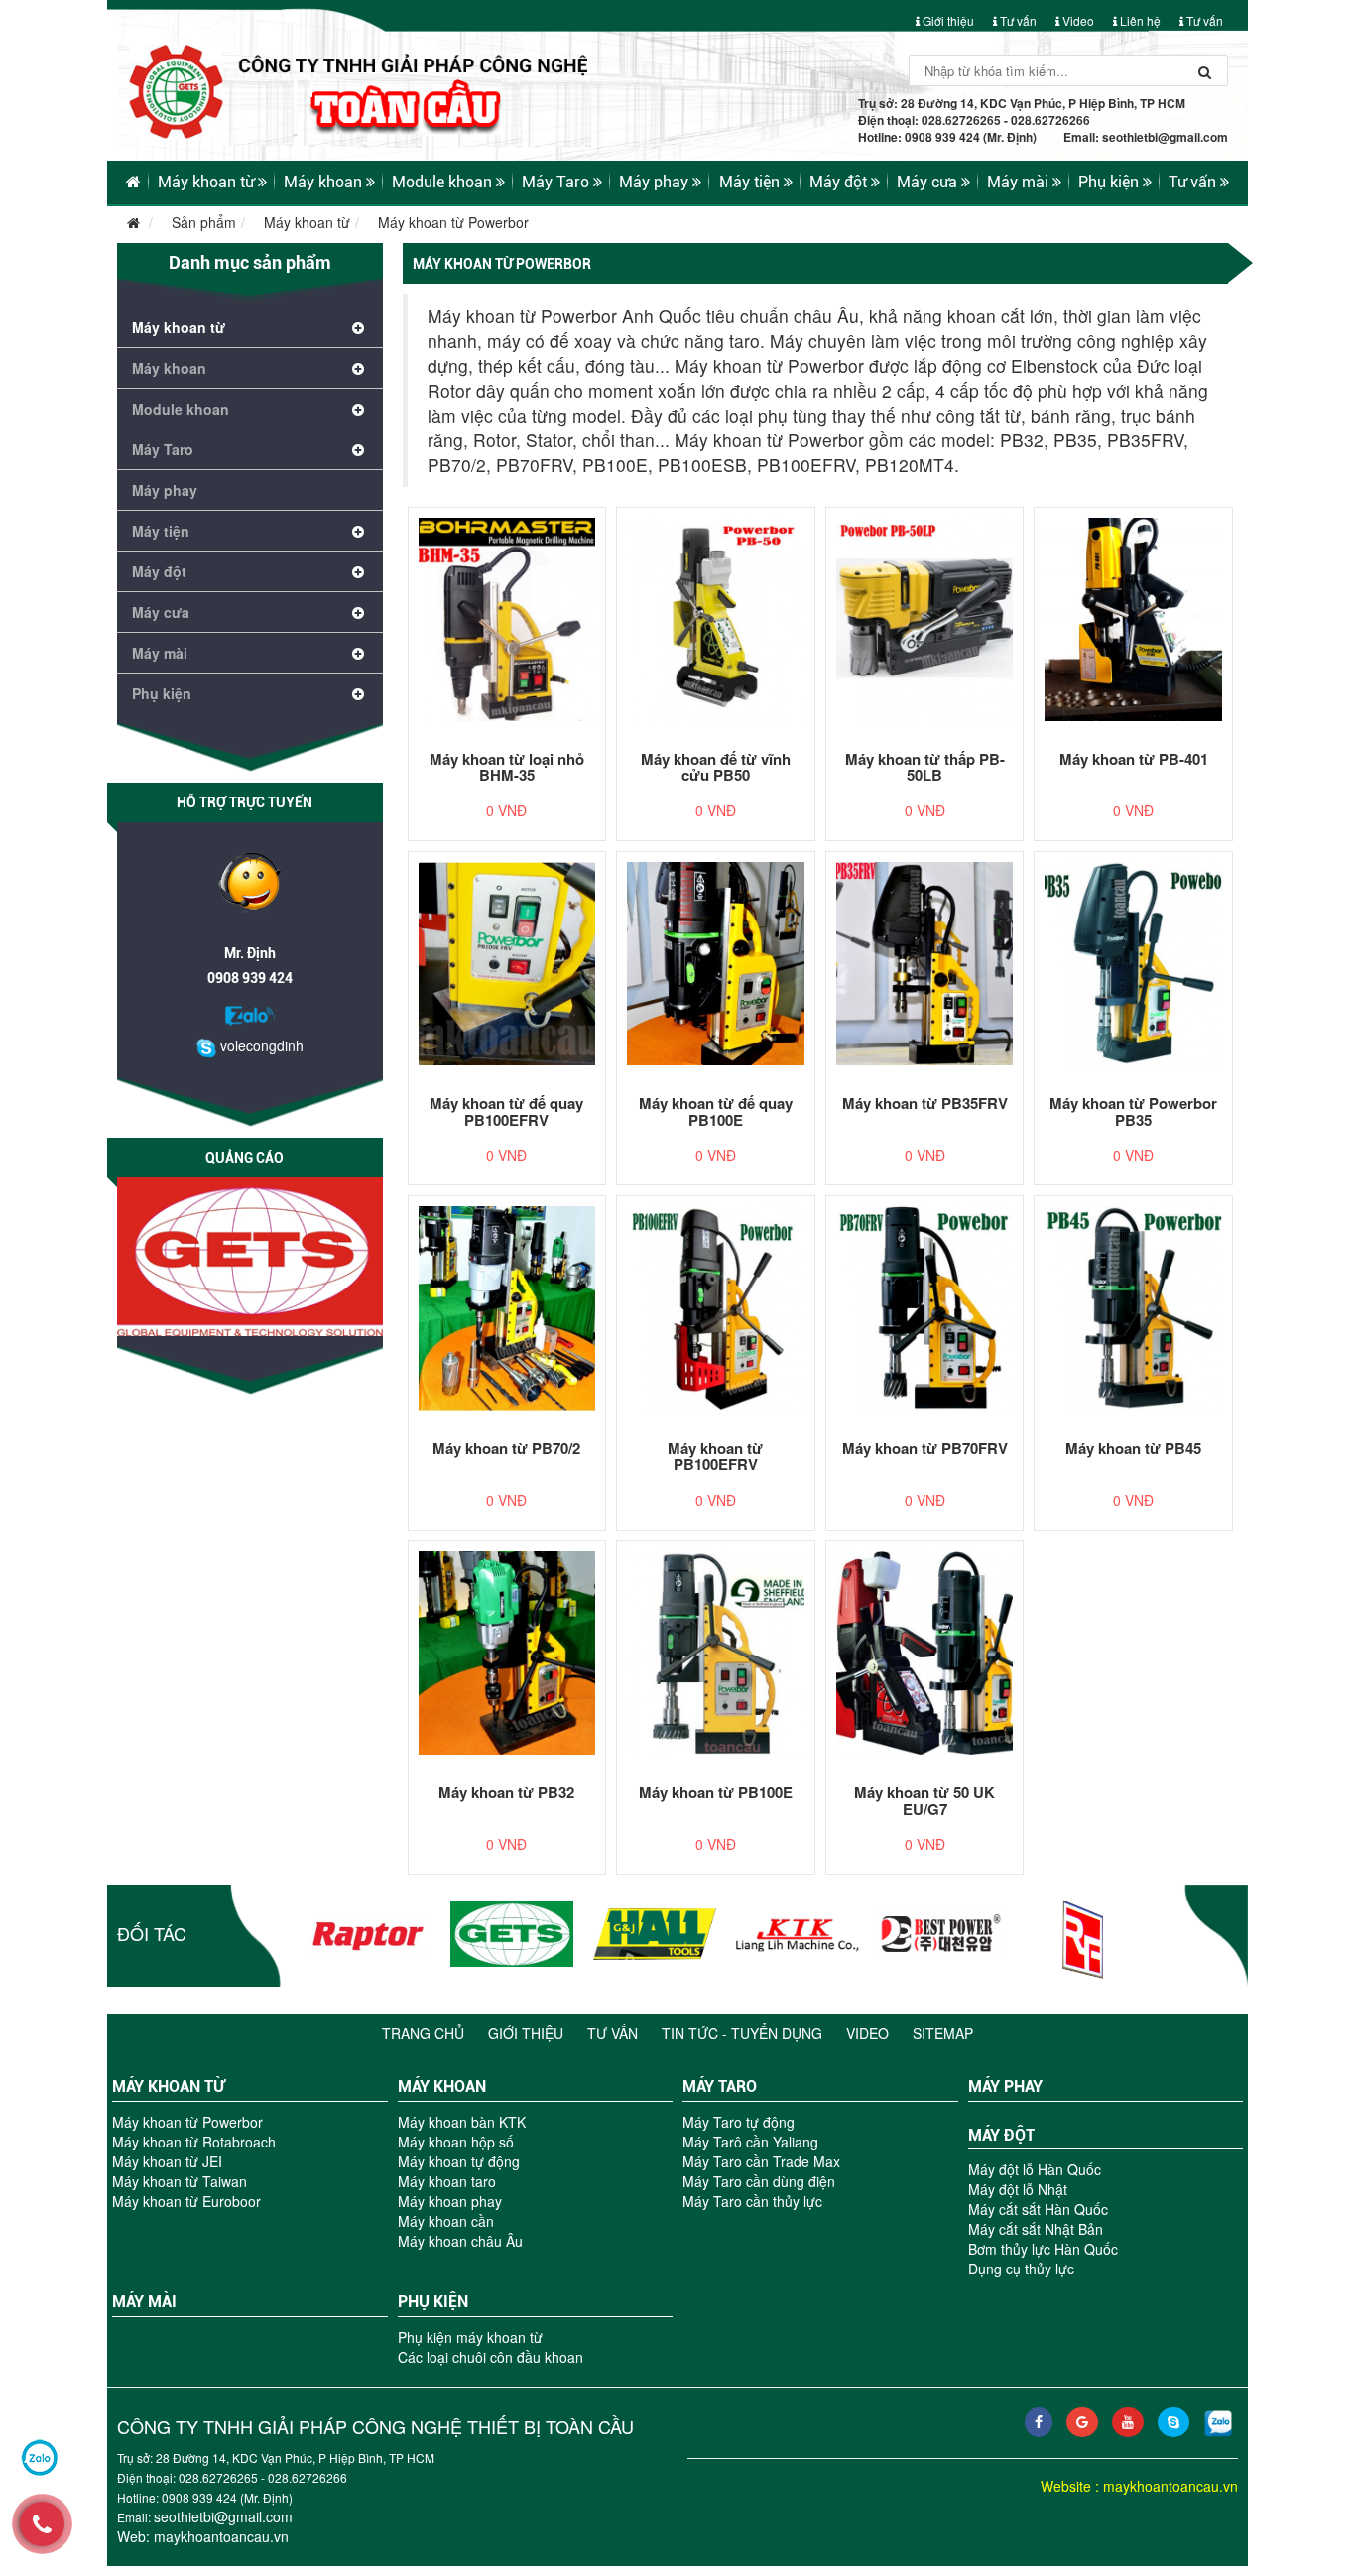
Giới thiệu (947, 20)
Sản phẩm (204, 222)
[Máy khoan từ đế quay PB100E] (716, 964)
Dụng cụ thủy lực (1021, 2269)
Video (1077, 20)
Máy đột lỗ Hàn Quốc (1035, 2169)
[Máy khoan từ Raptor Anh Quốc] (369, 1934)
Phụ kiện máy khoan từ (470, 2337)
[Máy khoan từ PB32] (507, 1653)
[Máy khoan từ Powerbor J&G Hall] (655, 1934)
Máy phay (656, 182)
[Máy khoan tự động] (512, 1934)
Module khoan (444, 182)
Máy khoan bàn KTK (462, 2122)
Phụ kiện (1110, 182)
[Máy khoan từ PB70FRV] (925, 1308)
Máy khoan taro (447, 2181)
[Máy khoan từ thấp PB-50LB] (925, 619)
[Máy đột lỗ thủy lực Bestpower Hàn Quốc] (940, 1934)
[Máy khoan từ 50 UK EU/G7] (925, 1653)
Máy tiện (751, 182)
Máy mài (1020, 182)
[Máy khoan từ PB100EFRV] (716, 1308)
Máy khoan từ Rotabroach (194, 2142)
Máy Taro (557, 182)
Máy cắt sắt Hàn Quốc (1038, 2209)
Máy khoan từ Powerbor (453, 222)
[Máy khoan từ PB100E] (716, 1653)
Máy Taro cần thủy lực (752, 2201)
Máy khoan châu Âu (460, 2241)
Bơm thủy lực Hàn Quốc (1043, 2249)
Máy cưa (929, 182)
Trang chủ (423, 2033)
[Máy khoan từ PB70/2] (507, 1308)
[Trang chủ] (677, 77)
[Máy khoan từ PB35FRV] (925, 964)
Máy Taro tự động (739, 2122)
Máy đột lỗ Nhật (1018, 2189)
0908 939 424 (250, 978)
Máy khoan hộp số (456, 2142)
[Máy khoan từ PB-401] (1133, 619)
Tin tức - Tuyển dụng (742, 2033)
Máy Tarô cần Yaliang (750, 2142)
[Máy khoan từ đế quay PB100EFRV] (507, 964)
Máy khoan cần (446, 2221)
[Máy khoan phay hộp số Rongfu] (1083, 1939)
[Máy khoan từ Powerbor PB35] (1133, 964)
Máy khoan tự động (459, 2161)
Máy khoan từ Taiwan (180, 2181)
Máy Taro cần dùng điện (759, 2181)
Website (1066, 2486)
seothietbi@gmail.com (1165, 137)
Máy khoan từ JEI (167, 2161)
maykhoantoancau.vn (221, 2536)
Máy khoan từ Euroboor (186, 2201)
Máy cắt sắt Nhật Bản (1036, 2229)
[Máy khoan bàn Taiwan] (798, 1934)
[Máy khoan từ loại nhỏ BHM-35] (507, 619)
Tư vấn (1017, 20)
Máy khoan (325, 182)
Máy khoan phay (450, 2201)
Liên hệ (1139, 20)
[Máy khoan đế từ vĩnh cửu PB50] (716, 619)
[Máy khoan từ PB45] (1133, 1308)
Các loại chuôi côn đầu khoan (491, 2357)
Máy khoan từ (208, 182)
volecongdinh (260, 1045)
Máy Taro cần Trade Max (761, 2161)
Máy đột (840, 182)
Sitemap (943, 2033)
